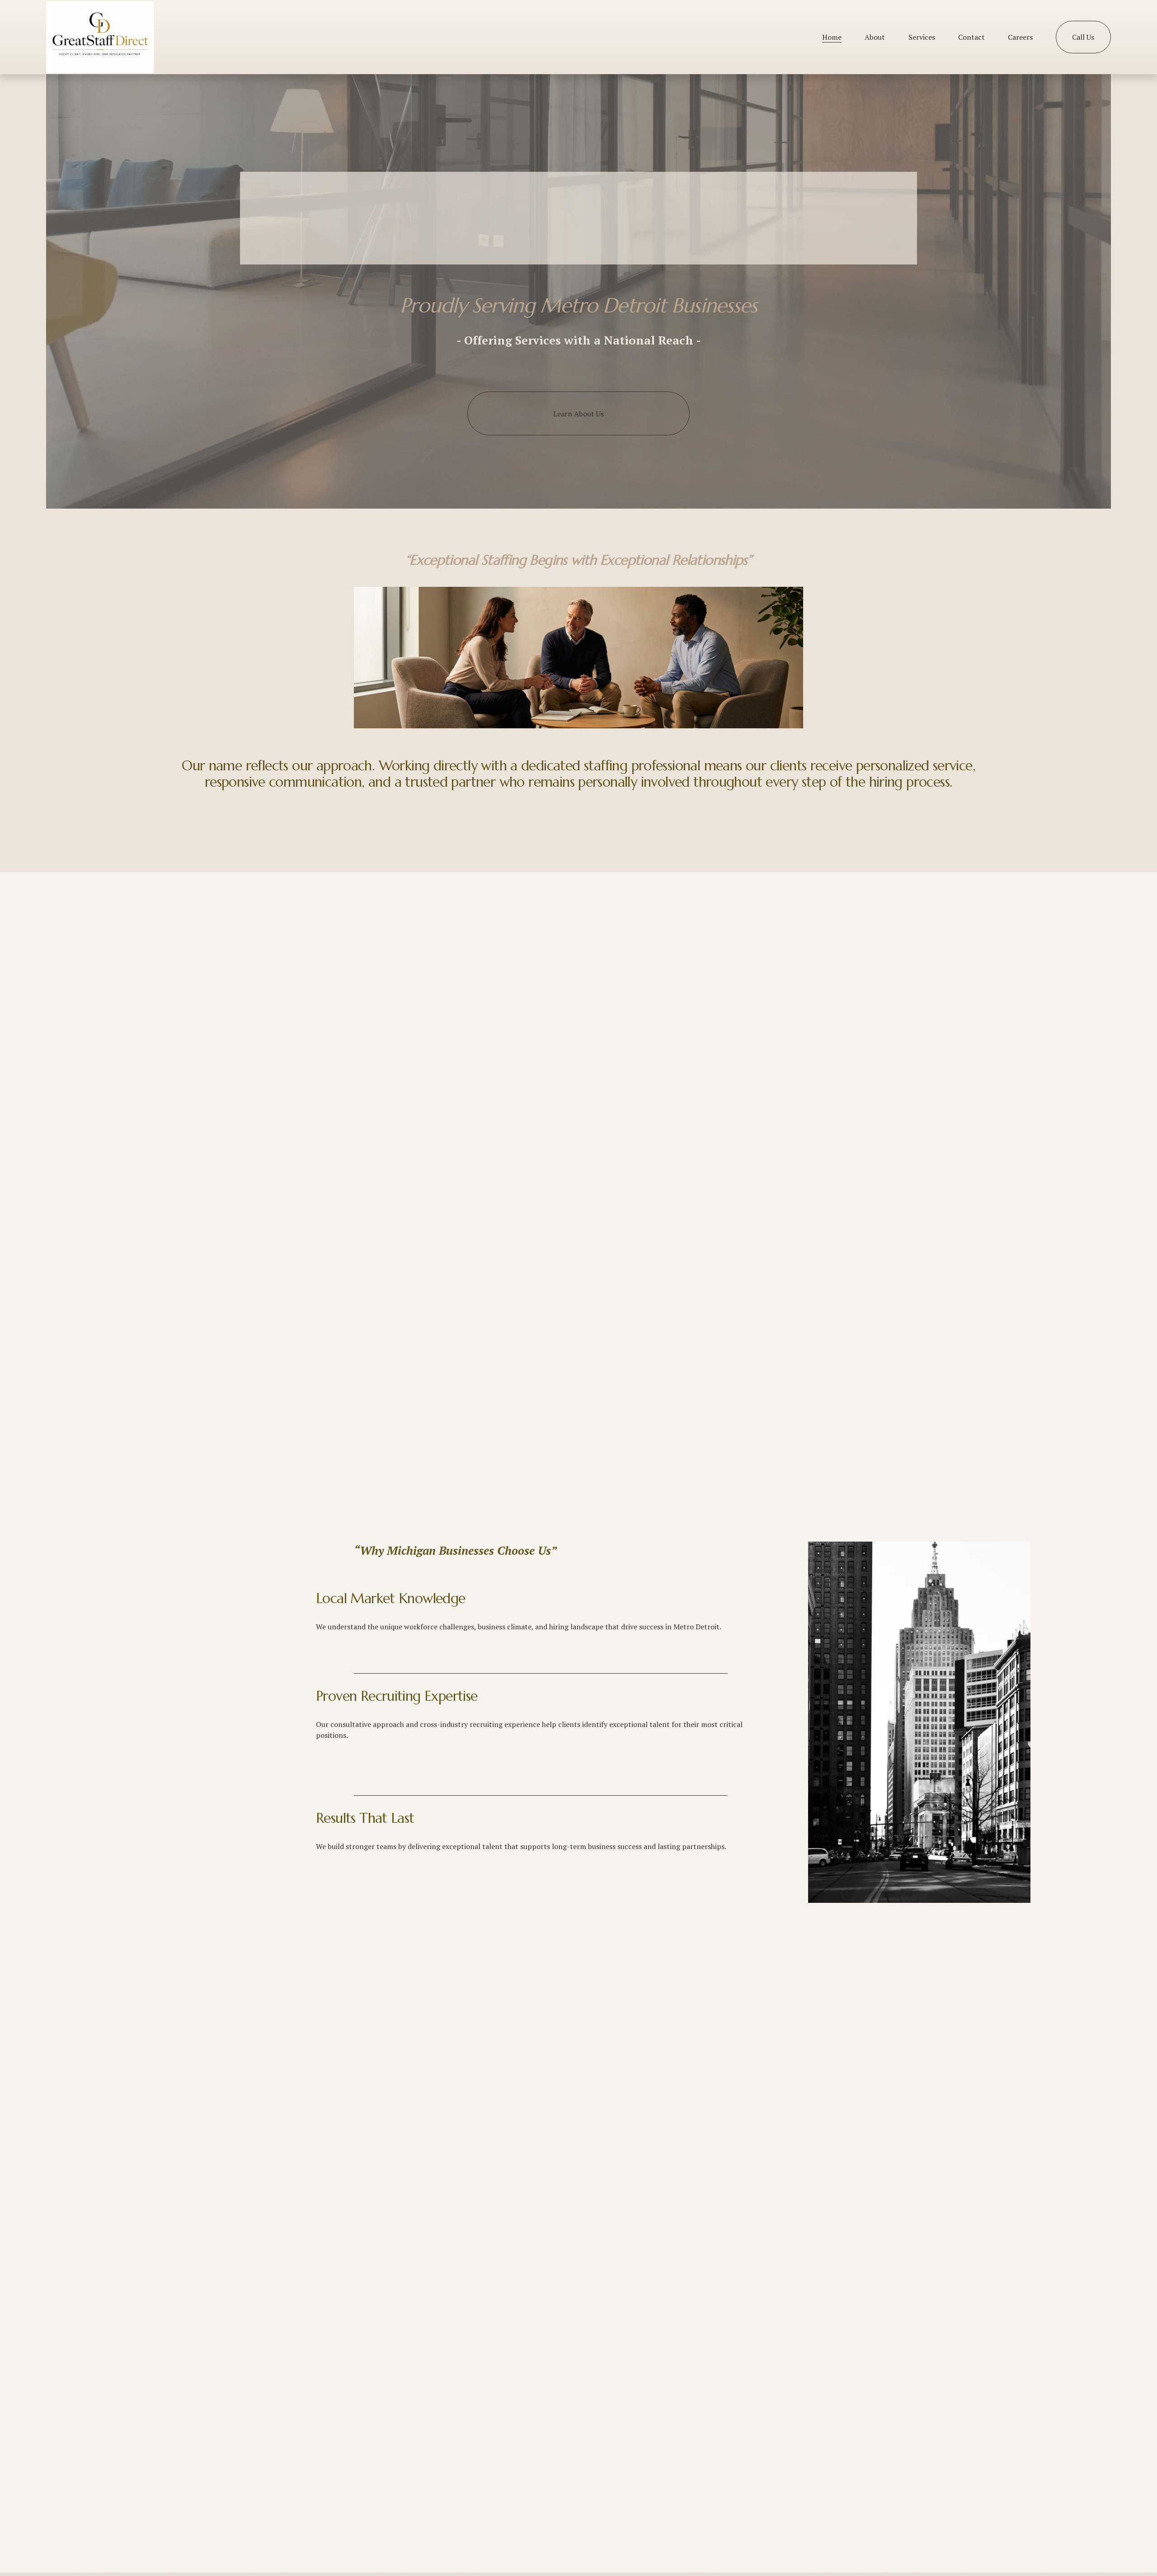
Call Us (1083, 37)
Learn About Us (578, 414)
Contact (971, 37)
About (875, 37)
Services (922, 37)
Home (832, 37)
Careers (1020, 37)
